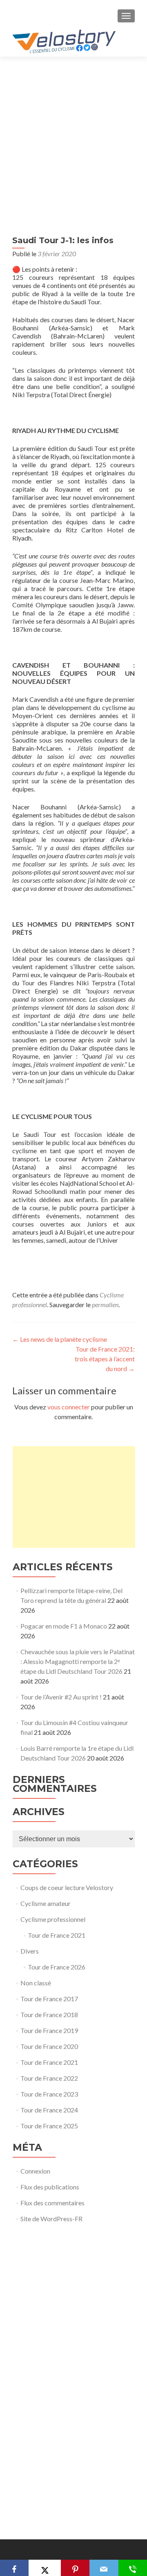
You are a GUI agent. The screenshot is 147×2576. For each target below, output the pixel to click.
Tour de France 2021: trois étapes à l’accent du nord (105, 1359)
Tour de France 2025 (49, 2126)
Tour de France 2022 (49, 2078)
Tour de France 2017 (49, 1999)
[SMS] (133, 2568)
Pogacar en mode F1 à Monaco (64, 1626)
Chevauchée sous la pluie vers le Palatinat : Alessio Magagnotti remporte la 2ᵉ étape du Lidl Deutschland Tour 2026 (78, 1661)
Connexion (35, 2171)
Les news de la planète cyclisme (60, 1339)
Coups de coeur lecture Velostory (67, 1887)
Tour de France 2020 (49, 2046)
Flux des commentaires (52, 2203)
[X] (45, 2568)
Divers (30, 1951)
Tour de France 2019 (49, 2030)
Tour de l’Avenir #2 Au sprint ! (61, 1697)
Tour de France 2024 (49, 2110)
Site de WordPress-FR (51, 2219)
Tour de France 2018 (49, 2014)
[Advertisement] (73, 134)
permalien (105, 1304)
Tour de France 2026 (57, 1967)
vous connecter (69, 1407)
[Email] (104, 2568)
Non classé (36, 1983)
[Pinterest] (75, 2568)
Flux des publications (50, 2187)
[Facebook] (14, 2568)
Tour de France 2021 (57, 1935)
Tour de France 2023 (49, 2094)
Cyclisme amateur (46, 1903)
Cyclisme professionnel (53, 1919)
